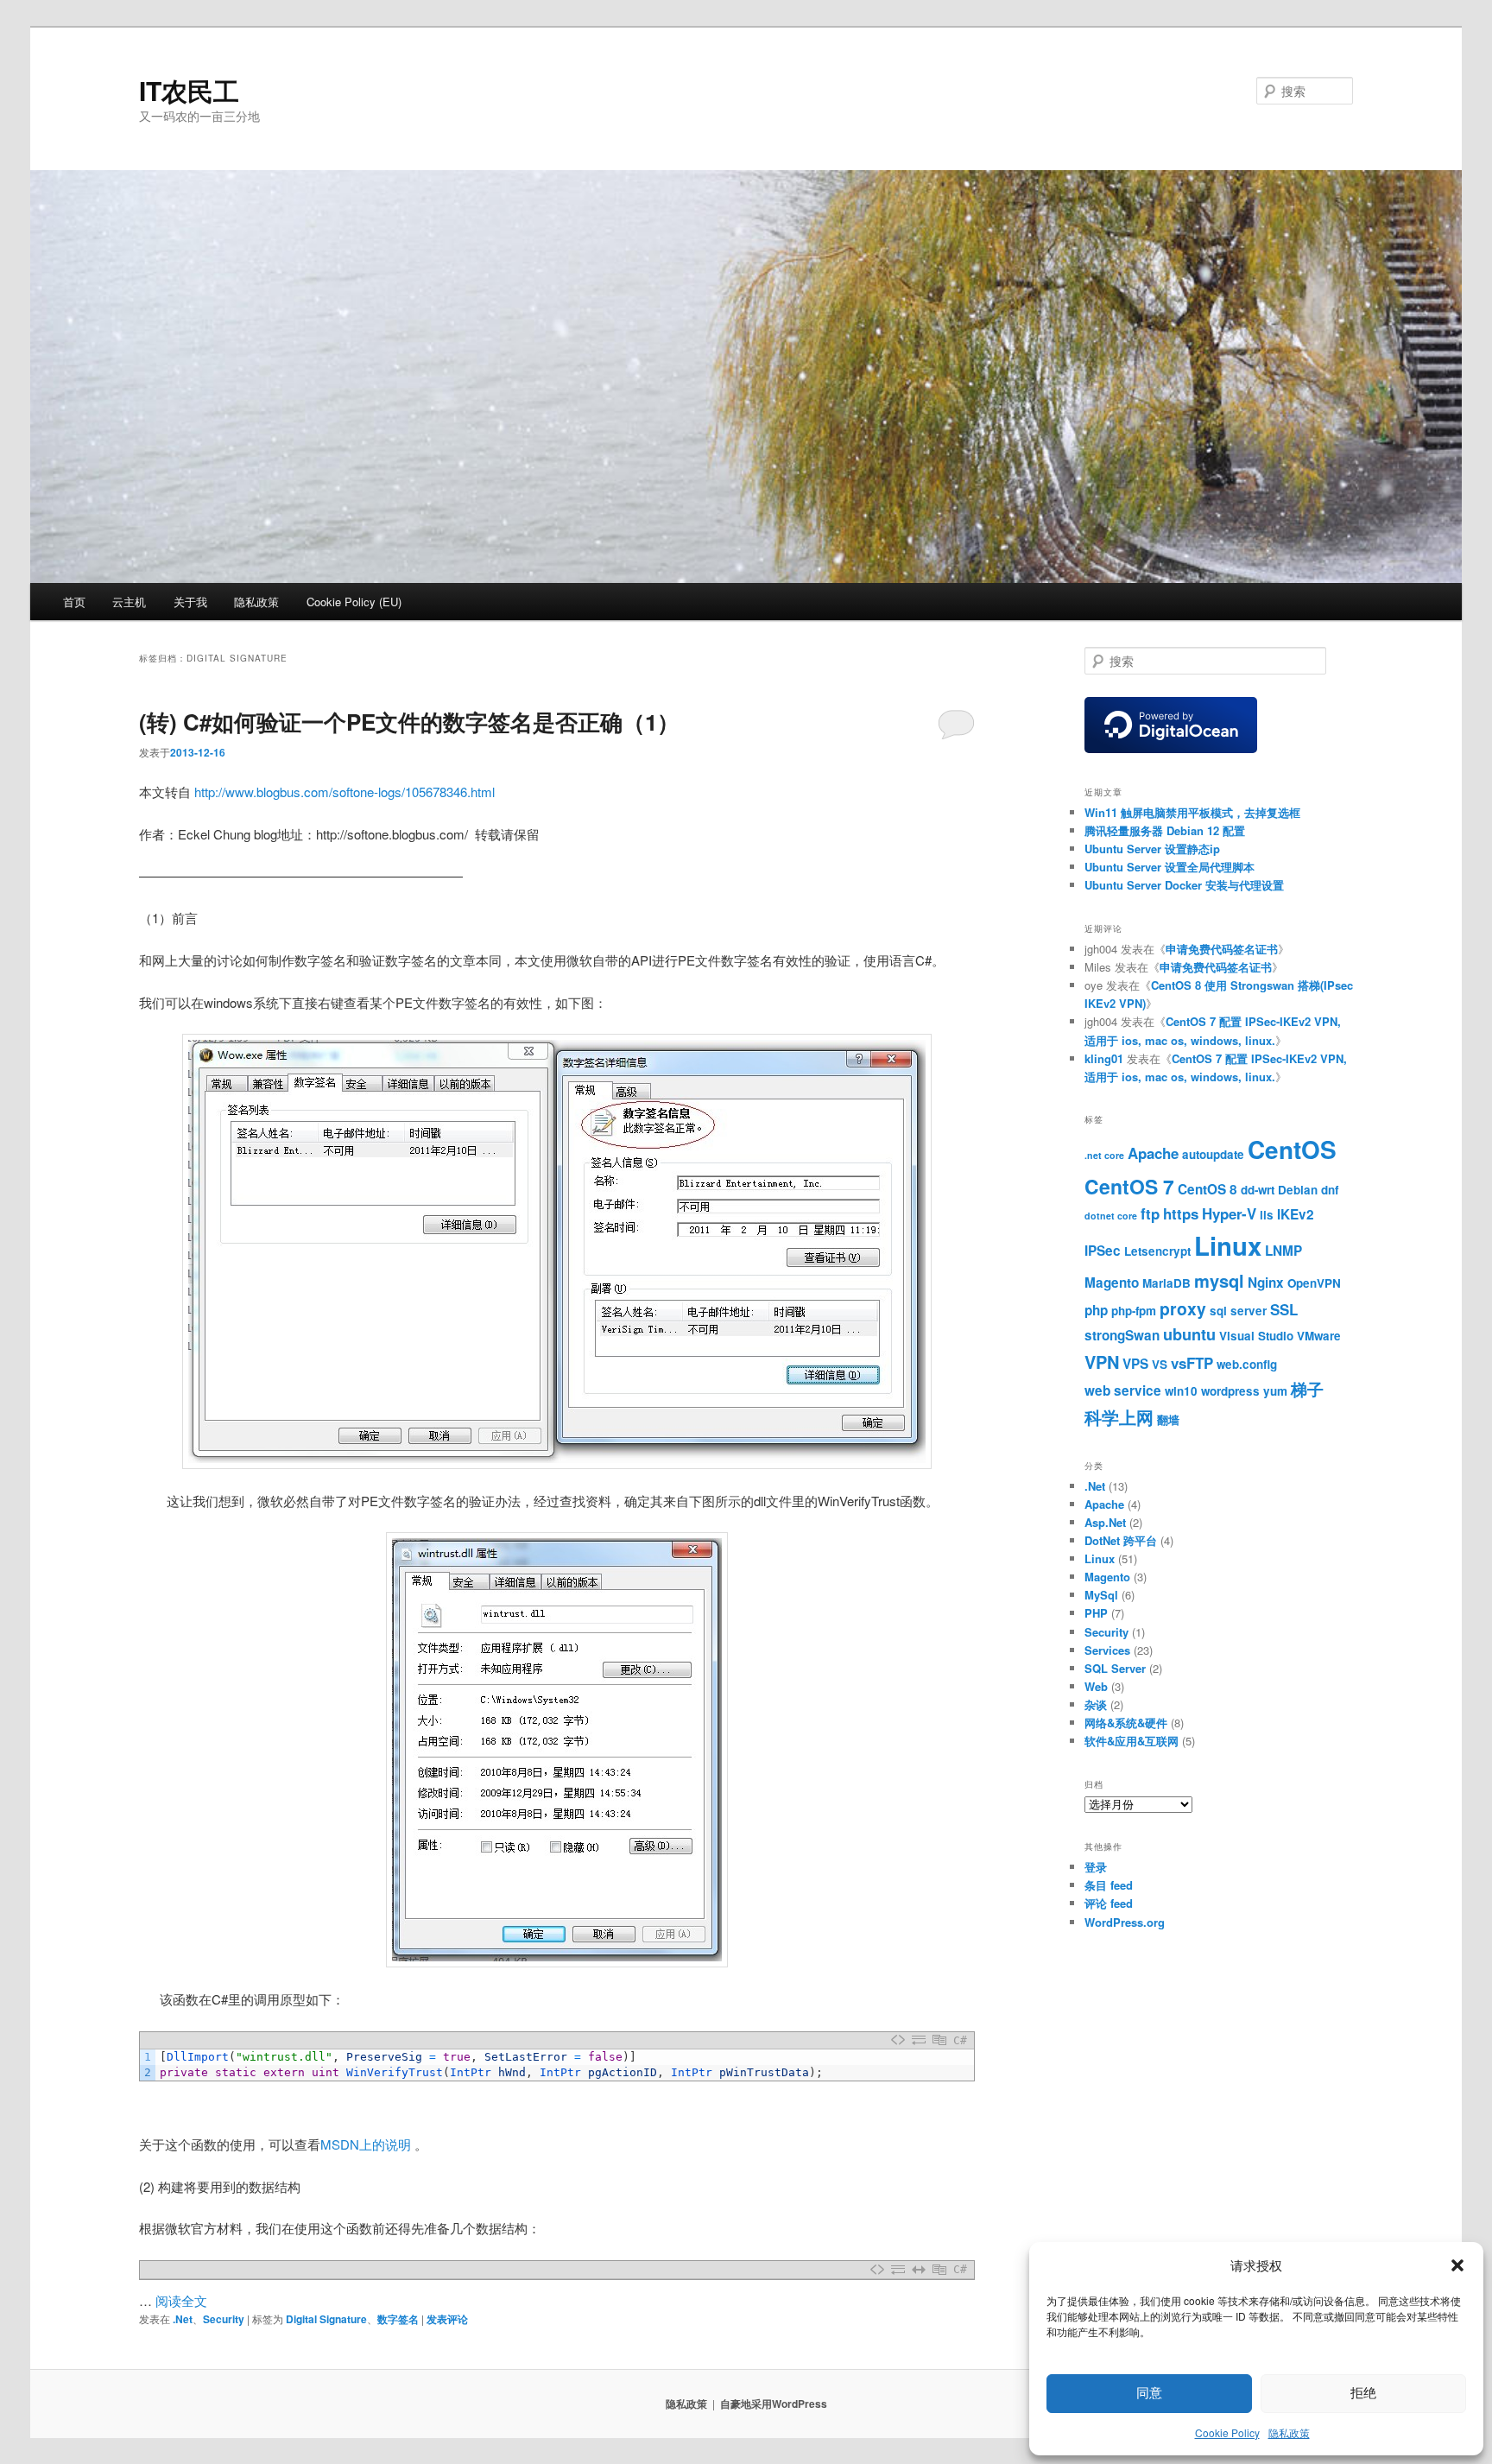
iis (1267, 1215)
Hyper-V (1229, 1213)
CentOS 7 (1129, 1186)
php (1096, 1310)
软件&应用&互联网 (1132, 1741)
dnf (1330, 1190)
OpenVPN (1314, 1283)
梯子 (1307, 1389)
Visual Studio (1256, 1336)
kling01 (1104, 1058)
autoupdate (1213, 1154)
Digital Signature (326, 2319)
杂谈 (1096, 1704)
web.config (1247, 1364)
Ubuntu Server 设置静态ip (1152, 849)
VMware (1319, 1336)
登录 (1096, 1867)
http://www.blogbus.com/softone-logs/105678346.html (345, 792)
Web (1096, 1686)
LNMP (1283, 1251)
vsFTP (1192, 1363)
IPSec (1103, 1251)
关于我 (190, 602)
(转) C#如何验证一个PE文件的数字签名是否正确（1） (409, 722)
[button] (1457, 2265)
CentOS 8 (1208, 1189)
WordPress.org (1125, 1922)
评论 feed (1109, 1903)
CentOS (1292, 1150)
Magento (1112, 1283)
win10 (1181, 1391)
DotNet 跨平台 (1121, 1540)
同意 (1149, 2393)
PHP (1096, 1613)
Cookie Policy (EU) (354, 602)
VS (1160, 1364)
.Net (183, 2319)
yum (1275, 1391)
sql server (1238, 1311)
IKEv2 (1296, 1214)
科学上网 (1119, 1417)
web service (1123, 1390)
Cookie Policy (1227, 2432)
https (1181, 1213)
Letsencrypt (1157, 1251)
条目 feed (1109, 1885)
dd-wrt (1258, 1190)
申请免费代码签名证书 (1222, 949)
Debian (1298, 1190)
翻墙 (1168, 1419)
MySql (1101, 1595)
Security (224, 2319)
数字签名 (398, 2319)
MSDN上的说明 (366, 2144)
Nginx (1266, 1283)
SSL (1284, 1309)
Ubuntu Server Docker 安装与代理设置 (1184, 885)
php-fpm (1134, 1311)
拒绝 (1363, 2393)
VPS (1135, 1364)
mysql (1219, 1280)
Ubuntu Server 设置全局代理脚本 (1170, 867)
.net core (1104, 1155)
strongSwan (1122, 1335)
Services (1107, 1650)
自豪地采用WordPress (774, 2404)
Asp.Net (1105, 1522)
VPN (1102, 1362)
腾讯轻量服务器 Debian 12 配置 (1165, 830)
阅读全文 (181, 2300)
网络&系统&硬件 (1126, 1723)
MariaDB (1166, 1283)
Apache (1153, 1153)
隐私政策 (1289, 2432)
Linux (1228, 1245)
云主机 (129, 602)
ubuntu (1189, 1334)
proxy (1183, 1308)
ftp (1150, 1213)
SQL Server (1115, 1668)
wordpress (1230, 1391)
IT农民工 (189, 90)
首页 (74, 602)
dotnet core (1111, 1216)
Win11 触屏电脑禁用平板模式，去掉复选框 (1192, 812)
